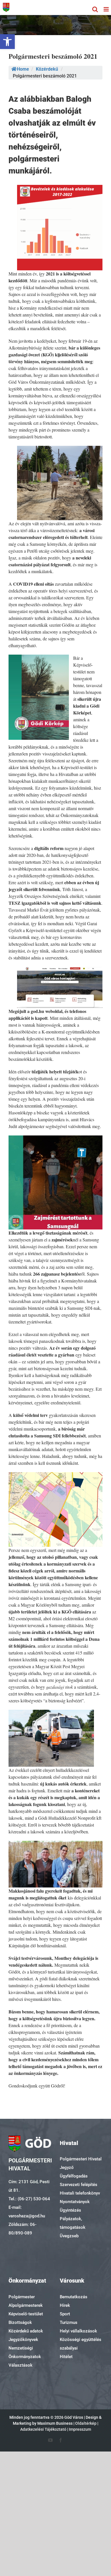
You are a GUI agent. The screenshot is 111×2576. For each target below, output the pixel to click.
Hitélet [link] (66, 2357)
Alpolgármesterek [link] (26, 2305)
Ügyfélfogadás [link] (74, 2176)
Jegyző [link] (67, 2168)
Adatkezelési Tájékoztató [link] (43, 2429)
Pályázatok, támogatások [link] (73, 2223)
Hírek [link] (65, 2305)
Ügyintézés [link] (70, 2210)
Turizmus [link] (69, 2322)
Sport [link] (65, 2314)
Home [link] (23, 69)
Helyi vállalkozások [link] (78, 2331)
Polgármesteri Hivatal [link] (81, 2159)
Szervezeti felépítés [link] (79, 2185)
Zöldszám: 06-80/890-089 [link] (22, 2229)
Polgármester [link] (22, 2297)
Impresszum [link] (80, 2429)
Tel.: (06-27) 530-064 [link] (29, 2199)
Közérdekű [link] (47, 69)
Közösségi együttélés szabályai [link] (81, 2344)
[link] (7, 42)
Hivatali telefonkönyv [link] (80, 2193)
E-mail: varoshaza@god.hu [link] (27, 2212)
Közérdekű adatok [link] (26, 2331)
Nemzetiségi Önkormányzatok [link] (25, 2352)
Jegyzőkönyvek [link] (23, 2340)
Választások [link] (20, 2365)
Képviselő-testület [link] (26, 2314)
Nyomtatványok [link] (75, 2202)
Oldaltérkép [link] (86, 2423)
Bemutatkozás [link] (74, 2297)
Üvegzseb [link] (69, 2236)
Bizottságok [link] (20, 2322)
